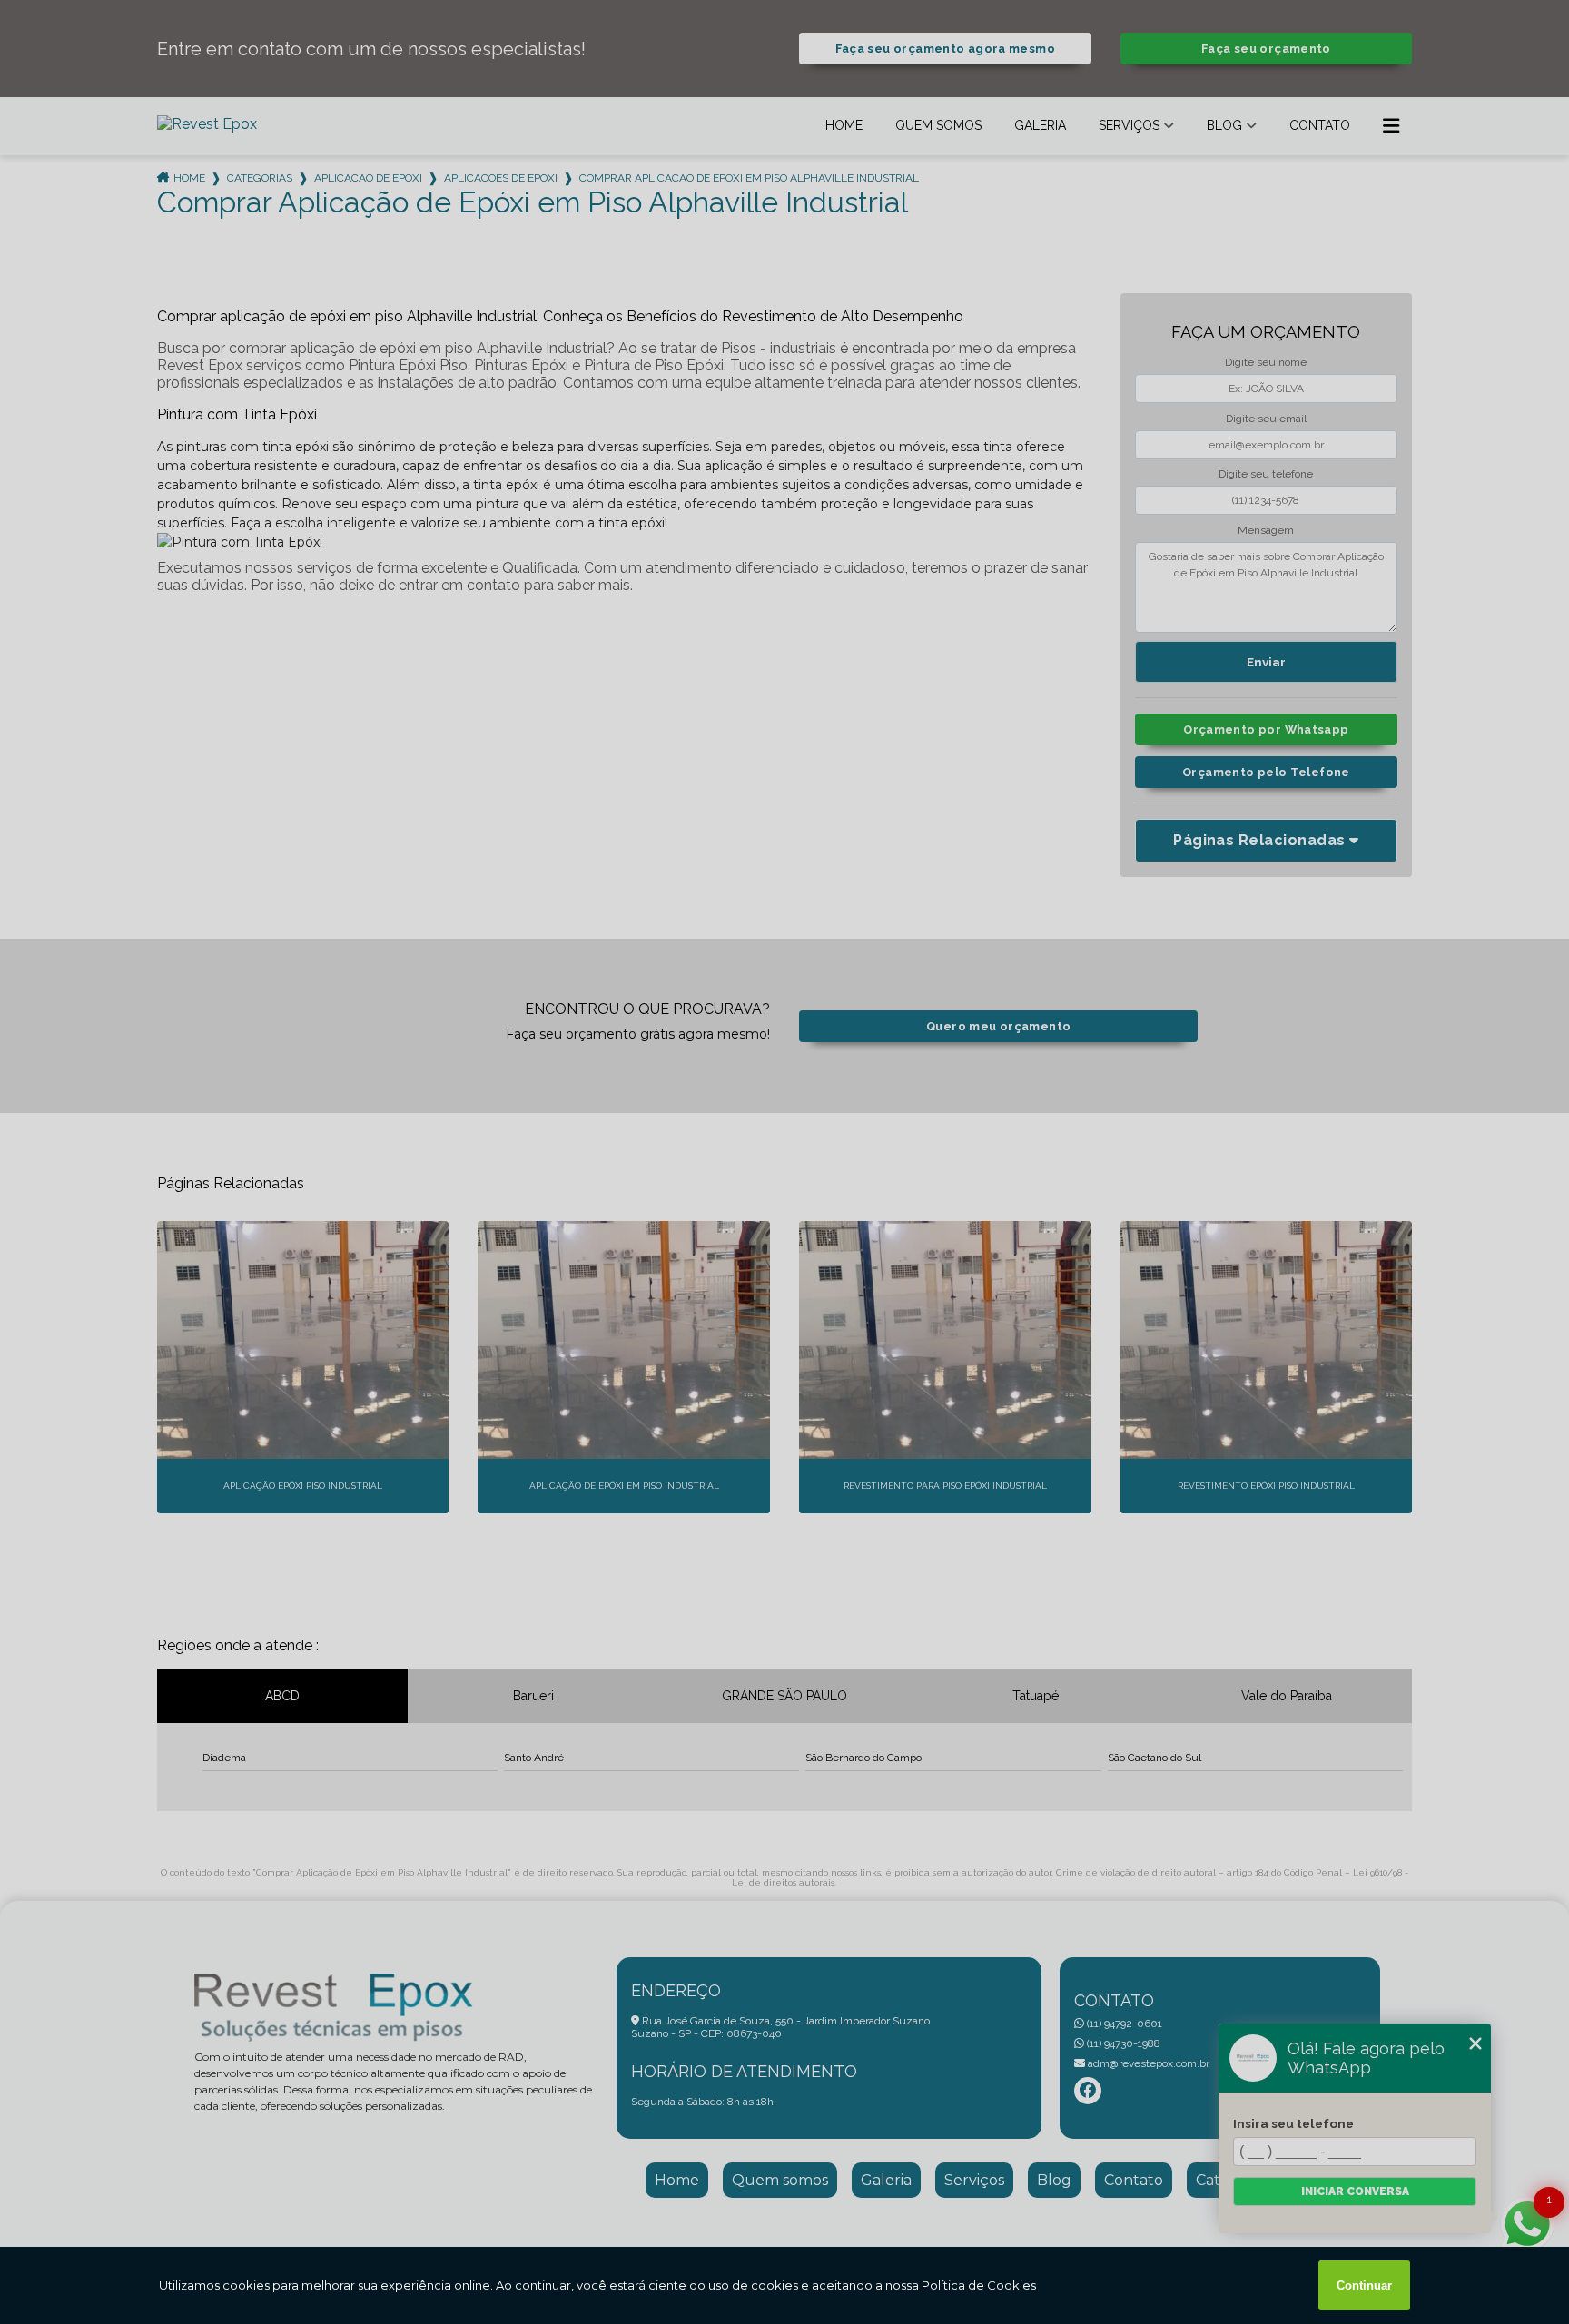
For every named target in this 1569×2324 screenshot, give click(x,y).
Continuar (1364, 2285)
